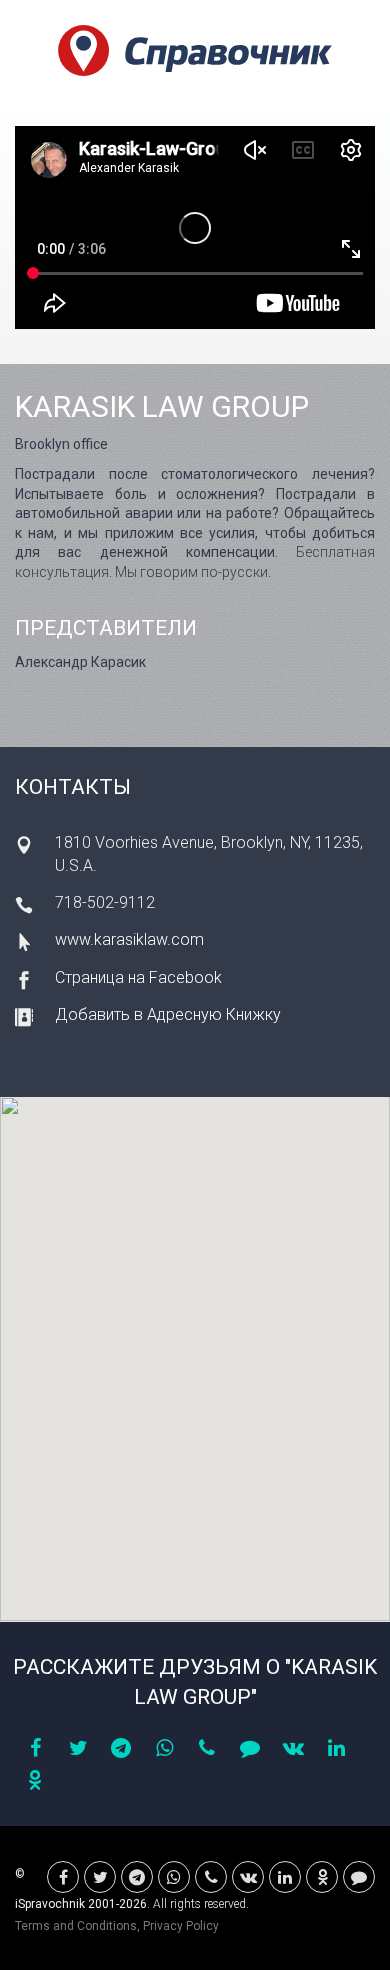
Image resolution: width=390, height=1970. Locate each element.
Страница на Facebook (138, 977)
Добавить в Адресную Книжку (168, 1014)
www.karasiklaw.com (129, 939)
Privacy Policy (181, 1926)
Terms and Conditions (76, 1926)
